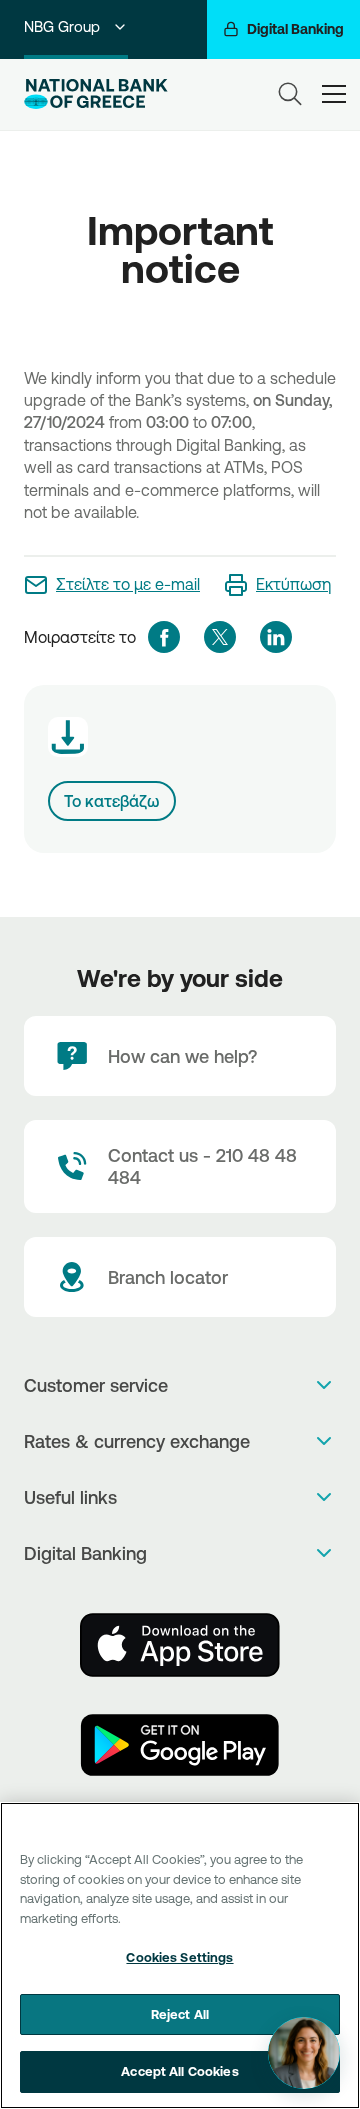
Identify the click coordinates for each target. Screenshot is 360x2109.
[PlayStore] (180, 1745)
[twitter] (220, 637)
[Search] (290, 94)
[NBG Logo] (96, 94)
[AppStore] (180, 1645)
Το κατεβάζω (112, 801)
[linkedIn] (276, 637)
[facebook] (164, 637)
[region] (180, 1955)
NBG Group (62, 26)
